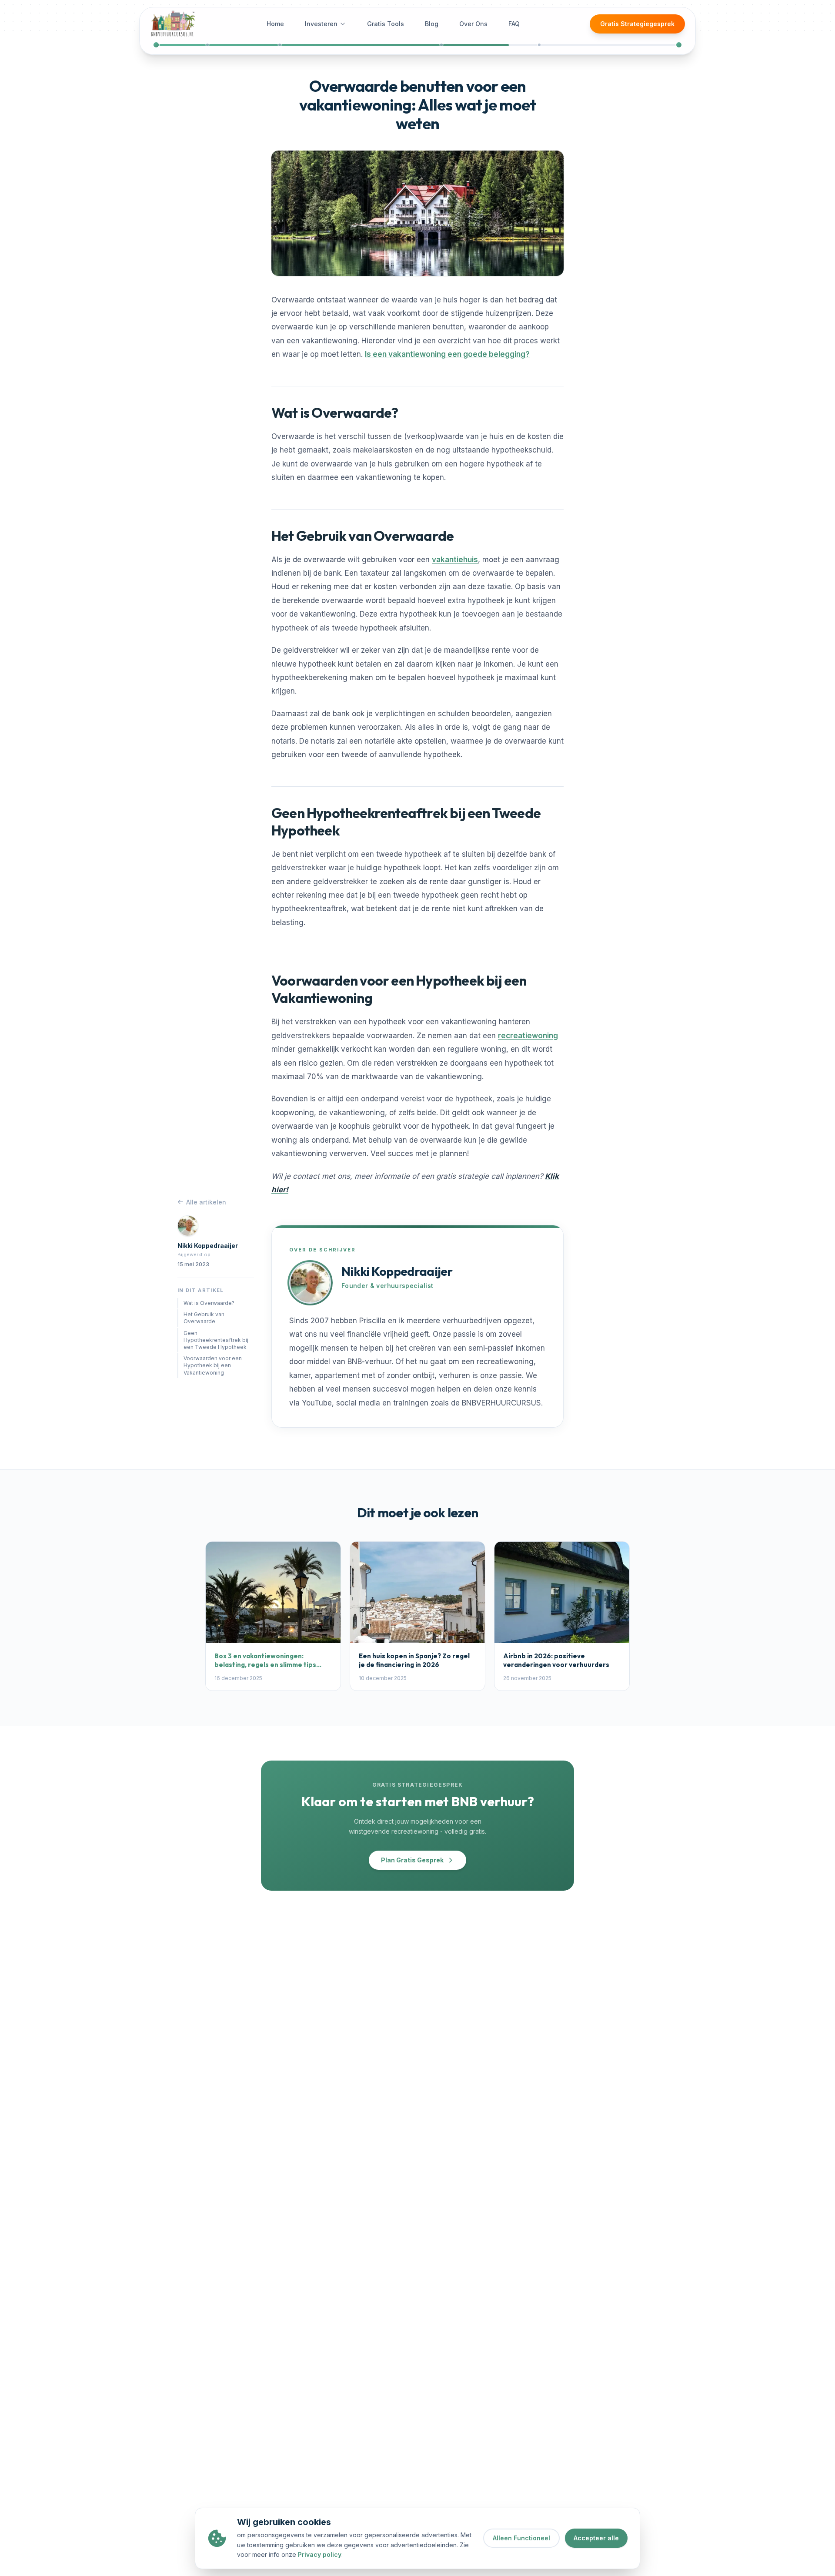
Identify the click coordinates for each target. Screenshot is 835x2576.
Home (275, 24)
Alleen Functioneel (521, 2538)
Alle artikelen (206, 1202)
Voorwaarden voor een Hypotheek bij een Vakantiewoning (213, 1365)
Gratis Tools (386, 24)
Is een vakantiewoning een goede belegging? (447, 354)
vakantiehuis (455, 560)
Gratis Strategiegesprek (637, 24)
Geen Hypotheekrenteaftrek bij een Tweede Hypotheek (216, 1340)
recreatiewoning (528, 1036)
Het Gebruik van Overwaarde (204, 1318)
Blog (432, 24)
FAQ (514, 24)
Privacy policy (320, 2554)
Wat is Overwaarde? (209, 1303)
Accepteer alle (596, 2538)
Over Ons (473, 24)
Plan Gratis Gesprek (412, 1860)
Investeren (321, 24)
